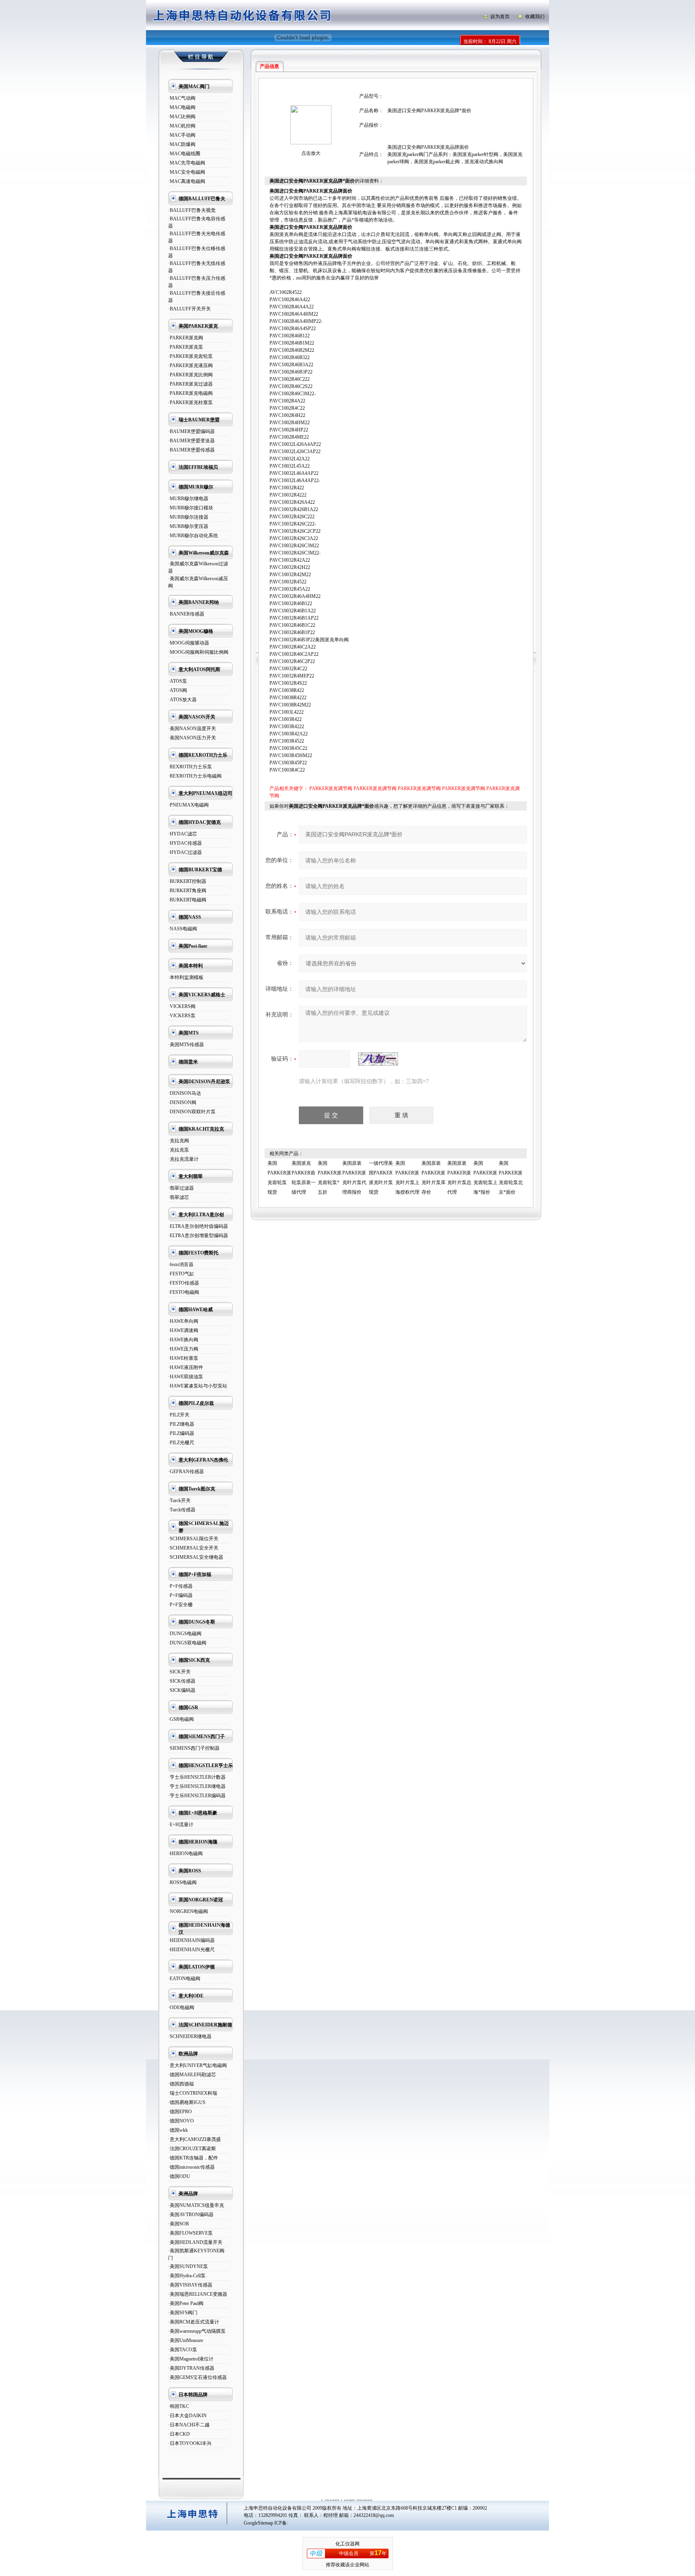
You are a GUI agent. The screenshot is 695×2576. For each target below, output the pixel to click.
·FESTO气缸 (181, 1274)
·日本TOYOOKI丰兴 (190, 2443)
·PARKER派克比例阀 (190, 375)
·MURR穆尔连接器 (188, 517)
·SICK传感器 (182, 1681)
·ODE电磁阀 (181, 2007)
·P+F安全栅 (180, 1605)
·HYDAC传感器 (185, 843)
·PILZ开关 (179, 1415)
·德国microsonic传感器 (191, 2167)
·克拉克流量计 (183, 1159)
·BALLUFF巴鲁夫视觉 (192, 210)
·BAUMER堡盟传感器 (191, 450)
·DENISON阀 (182, 1102)
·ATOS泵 (178, 681)
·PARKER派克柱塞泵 (190, 402)
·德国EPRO (180, 2112)
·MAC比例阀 (182, 117)
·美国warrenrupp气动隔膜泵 (197, 2331)
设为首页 (500, 16)
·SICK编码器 (182, 1690)
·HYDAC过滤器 (185, 852)
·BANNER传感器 (186, 614)
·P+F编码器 (180, 1595)
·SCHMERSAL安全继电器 (196, 1557)
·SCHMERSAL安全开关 (193, 1548)
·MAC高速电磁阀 (187, 181)
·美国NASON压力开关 (192, 738)
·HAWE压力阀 (183, 1349)
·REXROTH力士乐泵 (190, 767)
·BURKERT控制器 (187, 881)
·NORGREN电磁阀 (188, 1911)
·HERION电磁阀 (185, 1853)
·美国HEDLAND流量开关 (195, 2242)
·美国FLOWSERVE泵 (190, 2233)
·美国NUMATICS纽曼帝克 (196, 2205)
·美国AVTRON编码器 (191, 2215)
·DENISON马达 (185, 1093)
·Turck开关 (179, 1500)
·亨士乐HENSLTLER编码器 (197, 1796)
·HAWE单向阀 (183, 1321)
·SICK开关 (179, 1672)
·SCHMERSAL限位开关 (193, 1539)
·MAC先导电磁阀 (187, 163)
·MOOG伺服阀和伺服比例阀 (198, 652)
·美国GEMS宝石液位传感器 (197, 2377)
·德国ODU (179, 2176)
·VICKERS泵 (182, 1016)
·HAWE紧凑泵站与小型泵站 (198, 1386)
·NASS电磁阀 (183, 929)
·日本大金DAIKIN (187, 2416)
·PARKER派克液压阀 (190, 365)
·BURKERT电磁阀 (187, 900)
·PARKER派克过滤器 (190, 384)
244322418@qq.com (374, 2515)
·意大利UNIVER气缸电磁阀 (197, 2065)
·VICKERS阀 (182, 1006)
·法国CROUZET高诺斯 (192, 2149)
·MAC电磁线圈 (184, 154)
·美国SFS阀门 (183, 2313)
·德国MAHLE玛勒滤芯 (192, 2075)
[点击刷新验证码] (378, 1059)
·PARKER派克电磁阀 (190, 393)
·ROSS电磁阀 (182, 1882)
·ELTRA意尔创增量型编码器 (198, 1236)
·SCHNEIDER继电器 (190, 2036)
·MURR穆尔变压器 (188, 526)
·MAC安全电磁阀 (187, 172)
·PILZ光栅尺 (181, 1443)
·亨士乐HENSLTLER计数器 (197, 1777)
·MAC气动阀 (182, 98)
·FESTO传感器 (184, 1283)
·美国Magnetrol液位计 (191, 2359)
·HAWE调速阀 (183, 1330)
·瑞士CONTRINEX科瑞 (193, 2093)
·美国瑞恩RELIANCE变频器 (198, 2294)
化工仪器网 (347, 2544)
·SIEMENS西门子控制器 (194, 1748)
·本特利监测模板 (186, 977)
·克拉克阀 (179, 1141)
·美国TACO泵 (183, 2350)
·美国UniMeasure (186, 2340)
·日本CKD (179, 2434)
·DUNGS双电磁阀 (187, 1643)
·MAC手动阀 (182, 135)
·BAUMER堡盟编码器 (191, 431)
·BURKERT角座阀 (187, 891)
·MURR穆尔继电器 (188, 499)
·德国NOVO (181, 2121)
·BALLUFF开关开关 (189, 309)
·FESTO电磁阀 (184, 1292)
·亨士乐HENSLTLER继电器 (197, 1786)
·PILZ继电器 (181, 1424)
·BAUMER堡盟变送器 (191, 441)
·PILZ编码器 (181, 1433)
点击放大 (311, 153)
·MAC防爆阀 (182, 144)
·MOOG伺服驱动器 (189, 643)
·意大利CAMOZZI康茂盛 (194, 2139)
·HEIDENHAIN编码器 (191, 1940)
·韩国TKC (179, 2406)
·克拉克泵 (179, 1150)
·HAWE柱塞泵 (183, 1358)
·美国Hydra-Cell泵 (187, 2276)
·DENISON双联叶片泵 (192, 1112)
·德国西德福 (181, 2084)
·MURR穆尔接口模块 (191, 508)
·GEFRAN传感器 (186, 1472)
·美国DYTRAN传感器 (191, 2368)
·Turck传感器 (182, 1510)
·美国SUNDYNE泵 (188, 2266)
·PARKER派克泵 (186, 347)
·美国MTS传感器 (186, 1045)
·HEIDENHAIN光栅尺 (191, 1950)
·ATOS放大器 (182, 700)
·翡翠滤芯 (179, 1197)
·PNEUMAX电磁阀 (188, 805)
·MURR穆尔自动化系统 (193, 536)
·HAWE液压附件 (186, 1367)
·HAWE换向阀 (183, 1340)
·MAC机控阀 (182, 126)
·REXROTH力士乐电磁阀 (195, 776)
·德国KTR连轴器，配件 (193, 2158)
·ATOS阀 (178, 690)
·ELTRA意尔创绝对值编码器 (198, 1226)
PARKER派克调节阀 (331, 788)
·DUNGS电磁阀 (185, 1634)
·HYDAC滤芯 (183, 834)
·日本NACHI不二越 (189, 2425)
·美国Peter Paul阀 (186, 2303)
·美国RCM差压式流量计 (194, 2322)
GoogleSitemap (258, 2523)
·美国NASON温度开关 (192, 729)
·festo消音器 (181, 1264)
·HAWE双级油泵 (186, 1377)
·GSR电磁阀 (181, 1719)
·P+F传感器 (180, 1586)
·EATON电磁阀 (184, 1979)
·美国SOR (179, 2224)
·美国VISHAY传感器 (190, 2285)
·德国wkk (178, 2130)
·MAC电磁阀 (182, 107)
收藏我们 (535, 16)
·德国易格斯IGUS (187, 2102)
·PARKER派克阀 (186, 338)
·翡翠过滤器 (181, 1188)
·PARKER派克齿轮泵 (190, 356)
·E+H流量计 (181, 1825)
